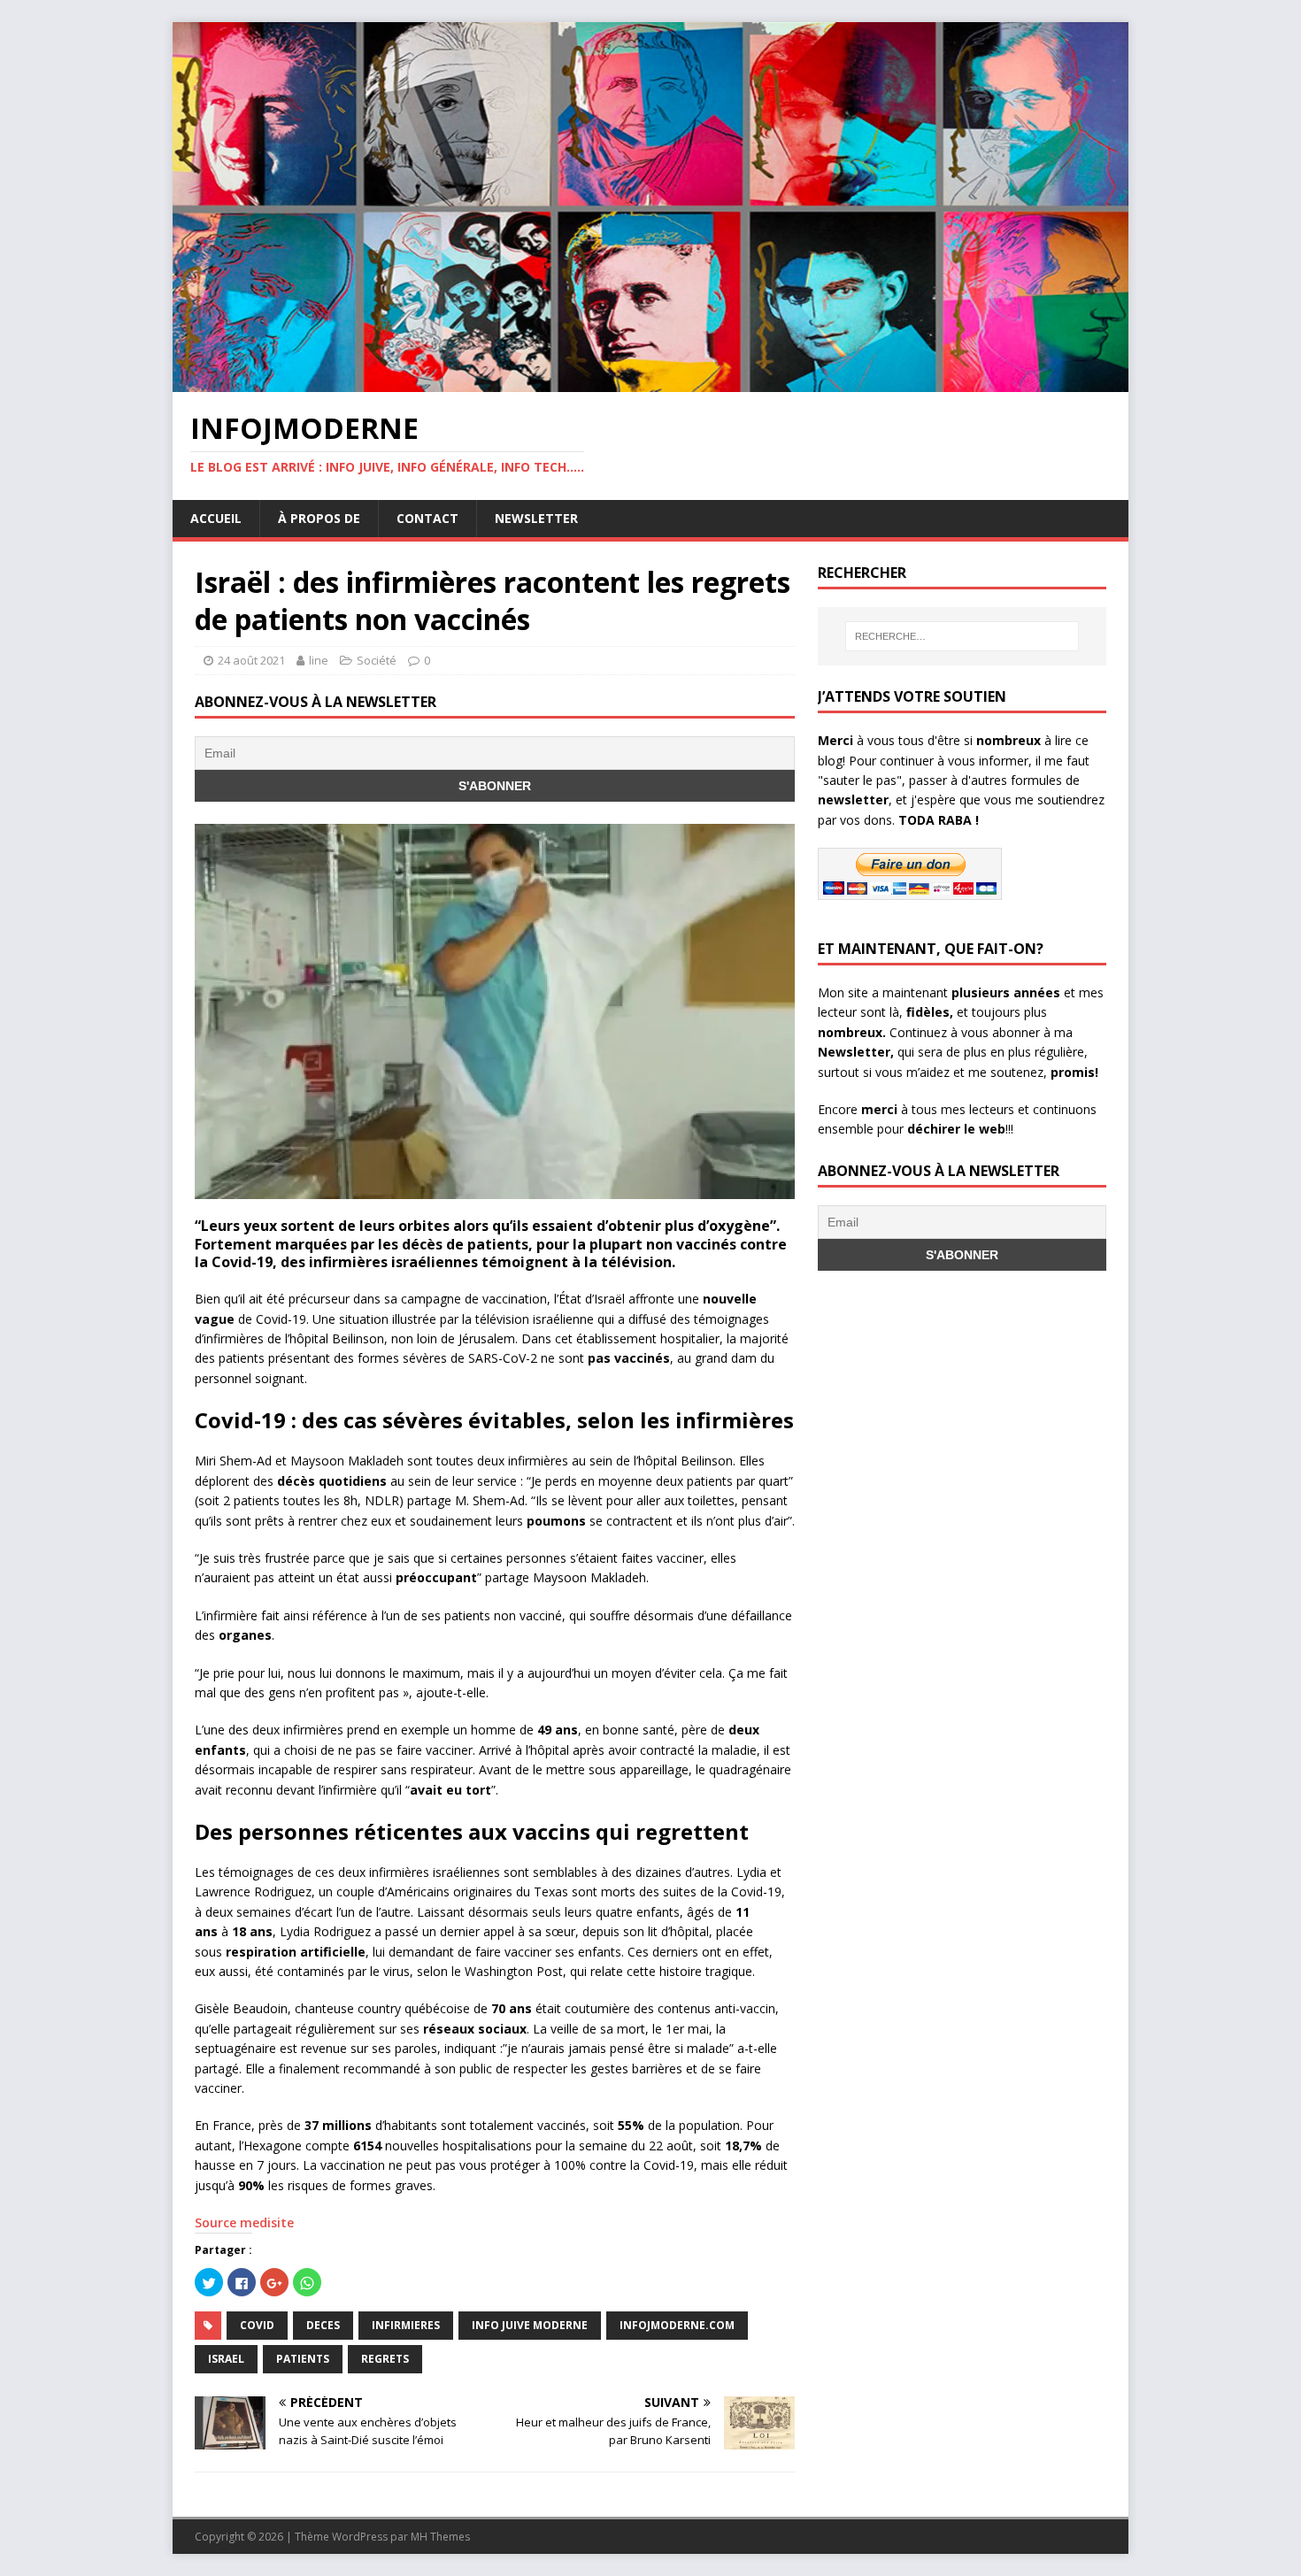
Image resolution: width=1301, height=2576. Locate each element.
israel (226, 2359)
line (319, 660)
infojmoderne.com (677, 2325)
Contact (427, 518)
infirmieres (406, 2325)
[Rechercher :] (962, 636)
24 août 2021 (251, 660)
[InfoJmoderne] (650, 382)
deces (323, 2325)
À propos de (319, 518)
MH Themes (440, 2537)
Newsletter (536, 518)
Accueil (216, 518)
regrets (385, 2359)
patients (303, 2359)
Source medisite (246, 2222)
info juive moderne (530, 2325)
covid (257, 2325)
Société (377, 660)
